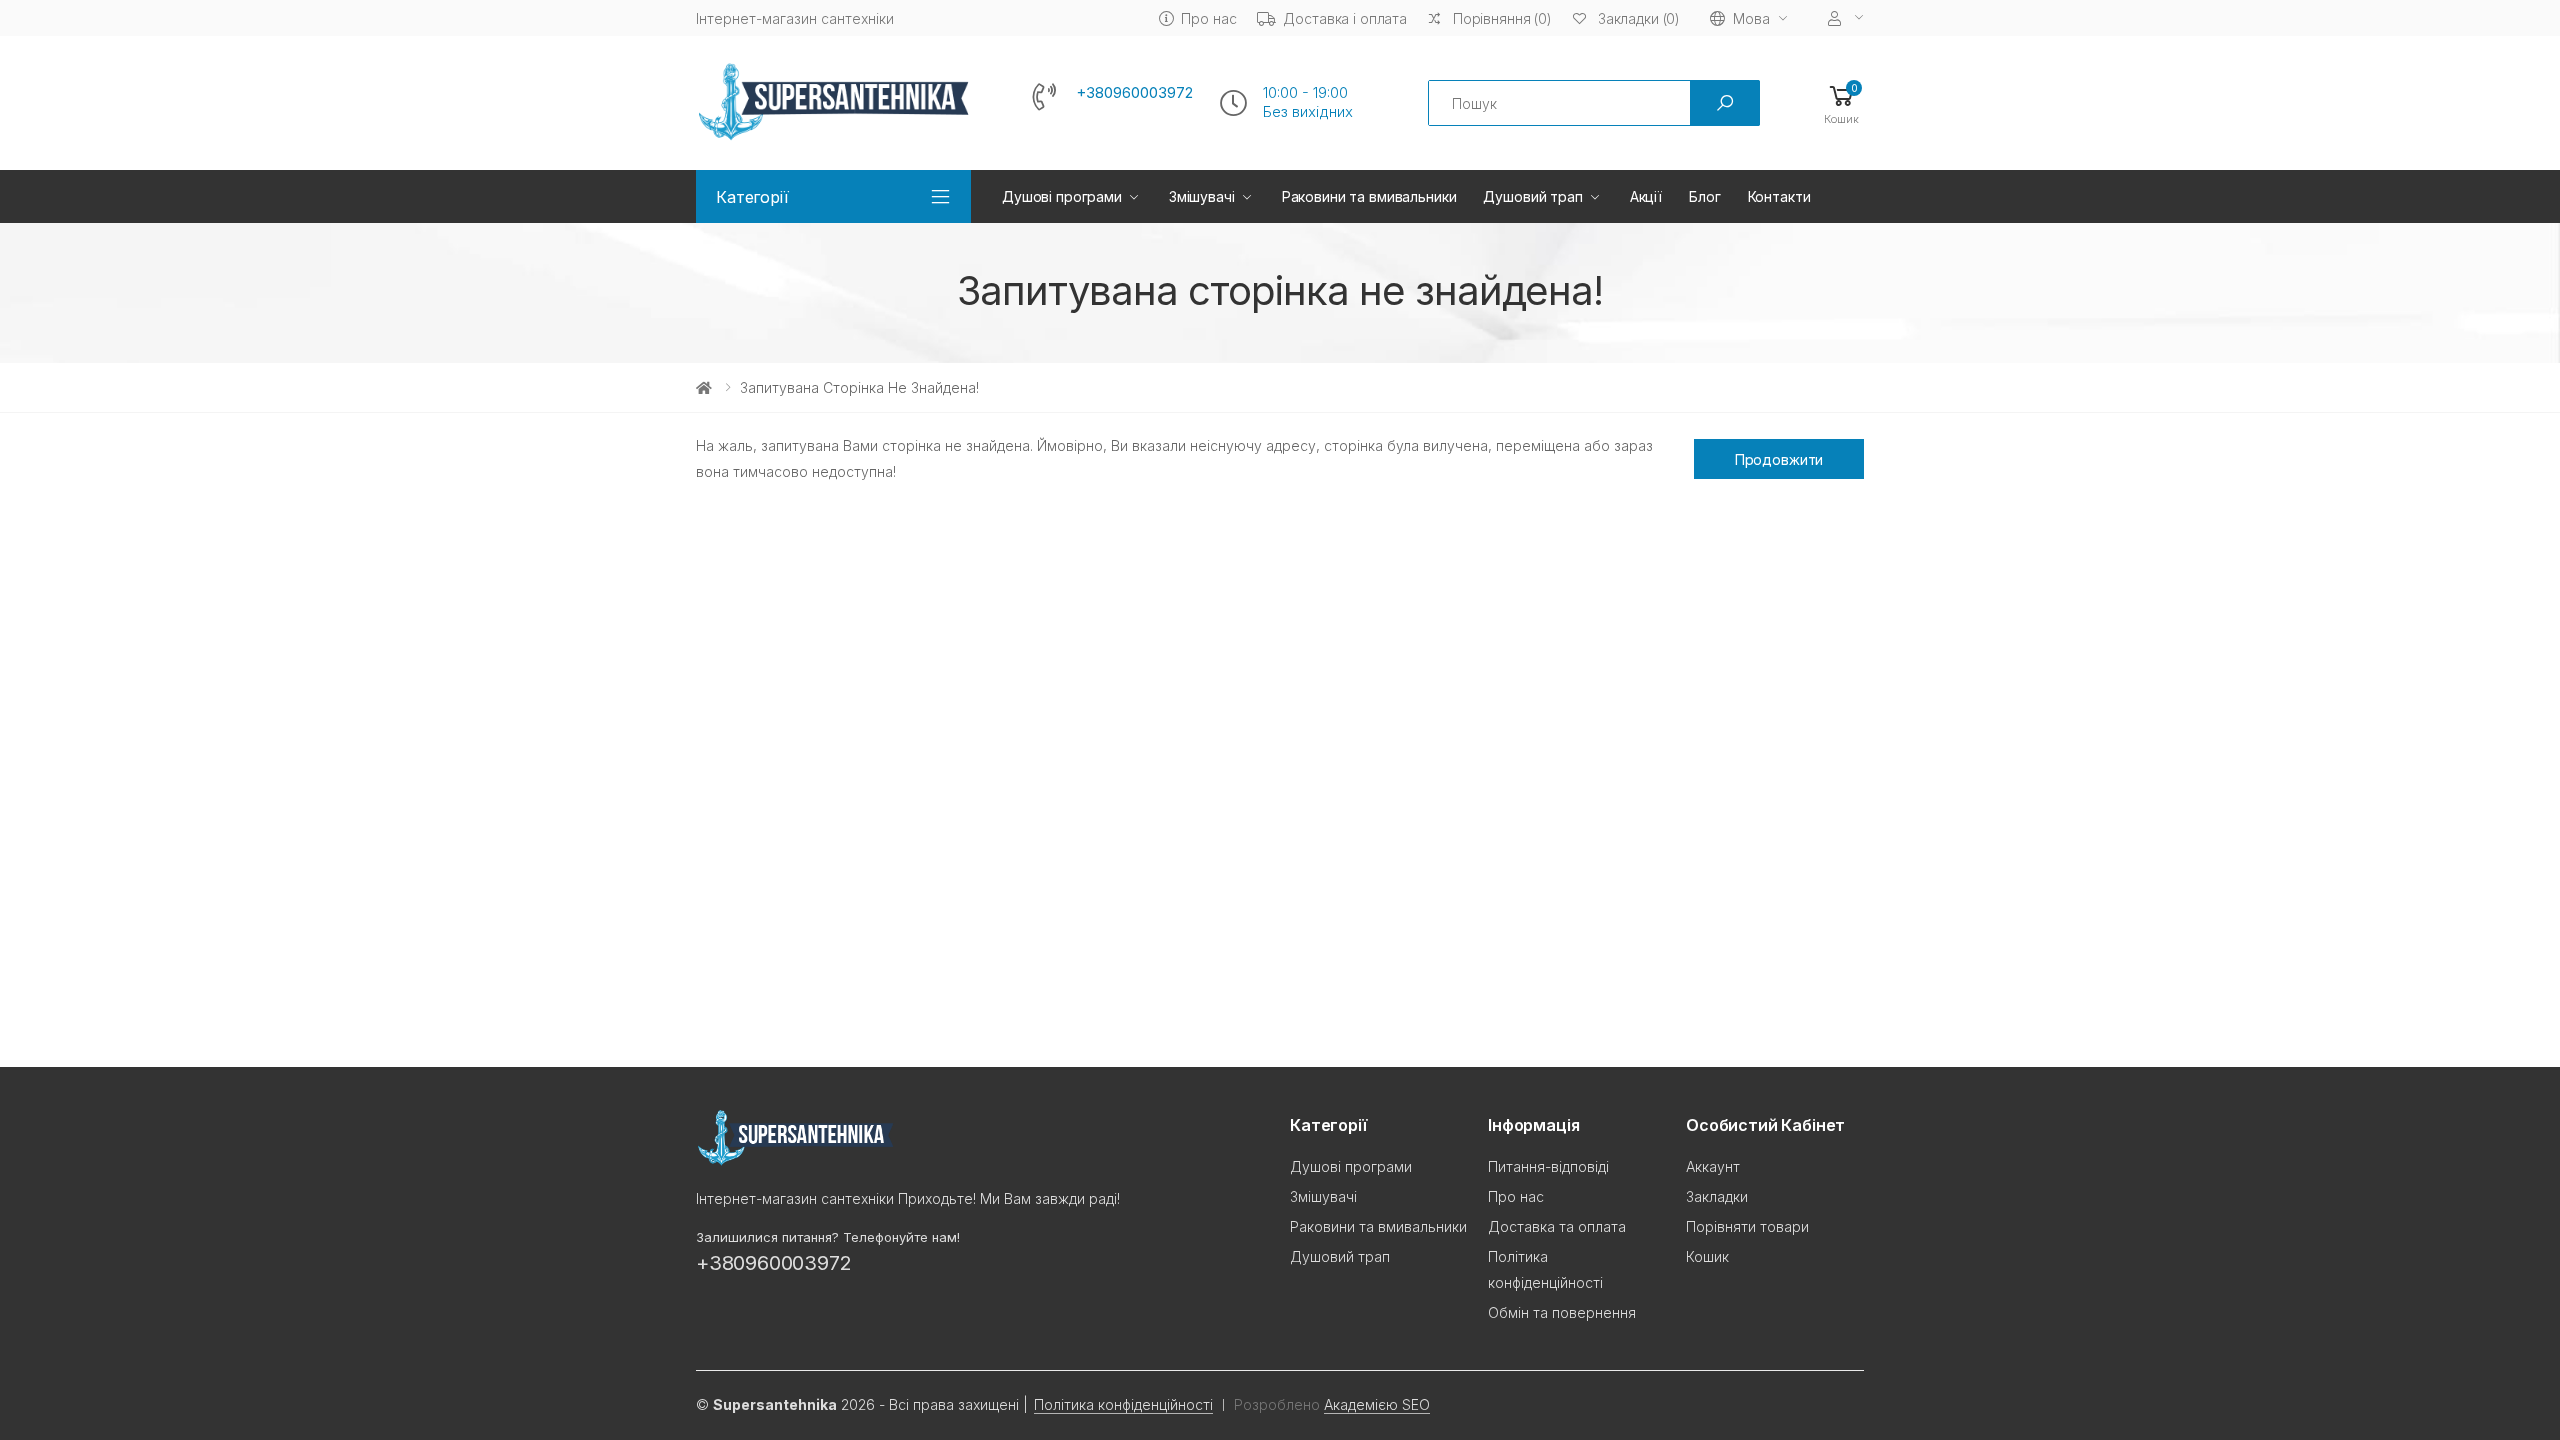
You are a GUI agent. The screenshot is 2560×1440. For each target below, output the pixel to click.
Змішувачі (1202, 196)
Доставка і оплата (1345, 18)
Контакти (1779, 196)
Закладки (1717, 1196)
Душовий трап (1532, 196)
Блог (1704, 196)
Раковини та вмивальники (1369, 196)
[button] (1841, 103)
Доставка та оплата (1557, 1226)
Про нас (1208, 18)
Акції (1646, 196)
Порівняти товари (1747, 1226)
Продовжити (1779, 459)
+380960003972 (1134, 93)
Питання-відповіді (1548, 1166)
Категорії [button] (752, 197)
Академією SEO (1377, 1404)
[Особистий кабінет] (1846, 18)
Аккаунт (1713, 1166)
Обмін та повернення (1562, 1312)
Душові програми (1062, 196)
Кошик (1707, 1256)
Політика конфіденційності (1123, 1404)
